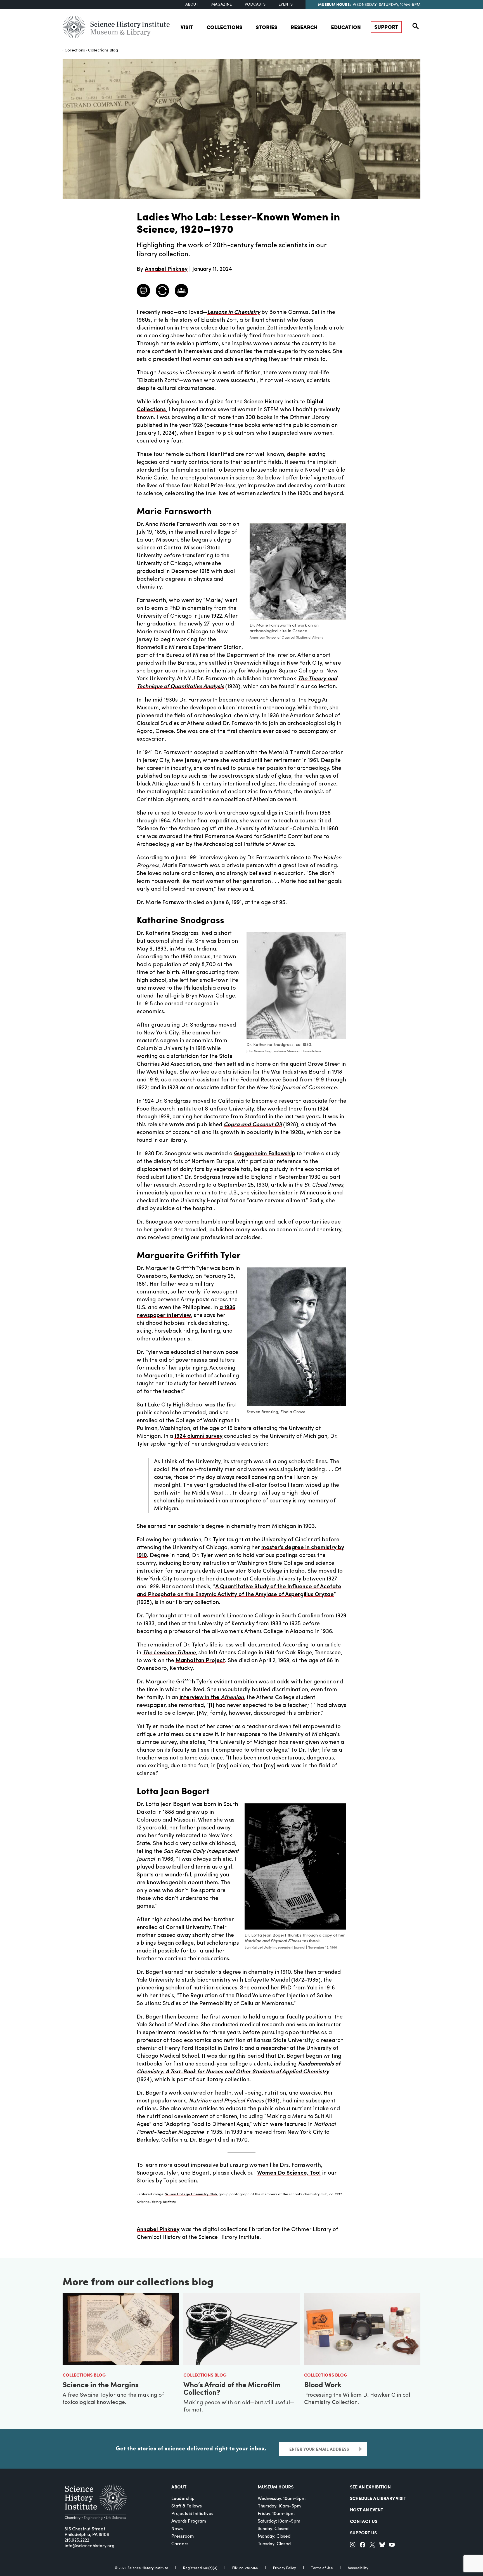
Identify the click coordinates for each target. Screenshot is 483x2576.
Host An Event (367, 2510)
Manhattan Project (200, 1661)
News (177, 2529)
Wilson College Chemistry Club (191, 2194)
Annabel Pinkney (158, 2230)
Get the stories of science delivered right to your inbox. (191, 2448)
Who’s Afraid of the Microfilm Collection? (232, 2388)
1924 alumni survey (198, 1436)
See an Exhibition (370, 2487)
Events (286, 5)
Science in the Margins (101, 2384)
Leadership (183, 2499)
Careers (180, 2544)
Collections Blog (103, 50)
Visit (187, 27)
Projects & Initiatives (192, 2514)
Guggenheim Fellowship (265, 1154)
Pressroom (183, 2537)
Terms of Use (322, 2568)
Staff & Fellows (187, 2506)
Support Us (363, 2533)
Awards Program (189, 2521)
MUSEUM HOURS (276, 2487)
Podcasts (255, 5)
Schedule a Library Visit (378, 2498)
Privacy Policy (285, 2568)
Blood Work (323, 2384)
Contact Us (364, 2521)
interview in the (212, 1698)
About (192, 5)
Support (386, 27)
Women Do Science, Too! (289, 2173)
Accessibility (358, 2568)
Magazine (222, 5)
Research (304, 27)
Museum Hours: (334, 4)
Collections (224, 27)
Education (346, 27)
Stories (267, 27)
